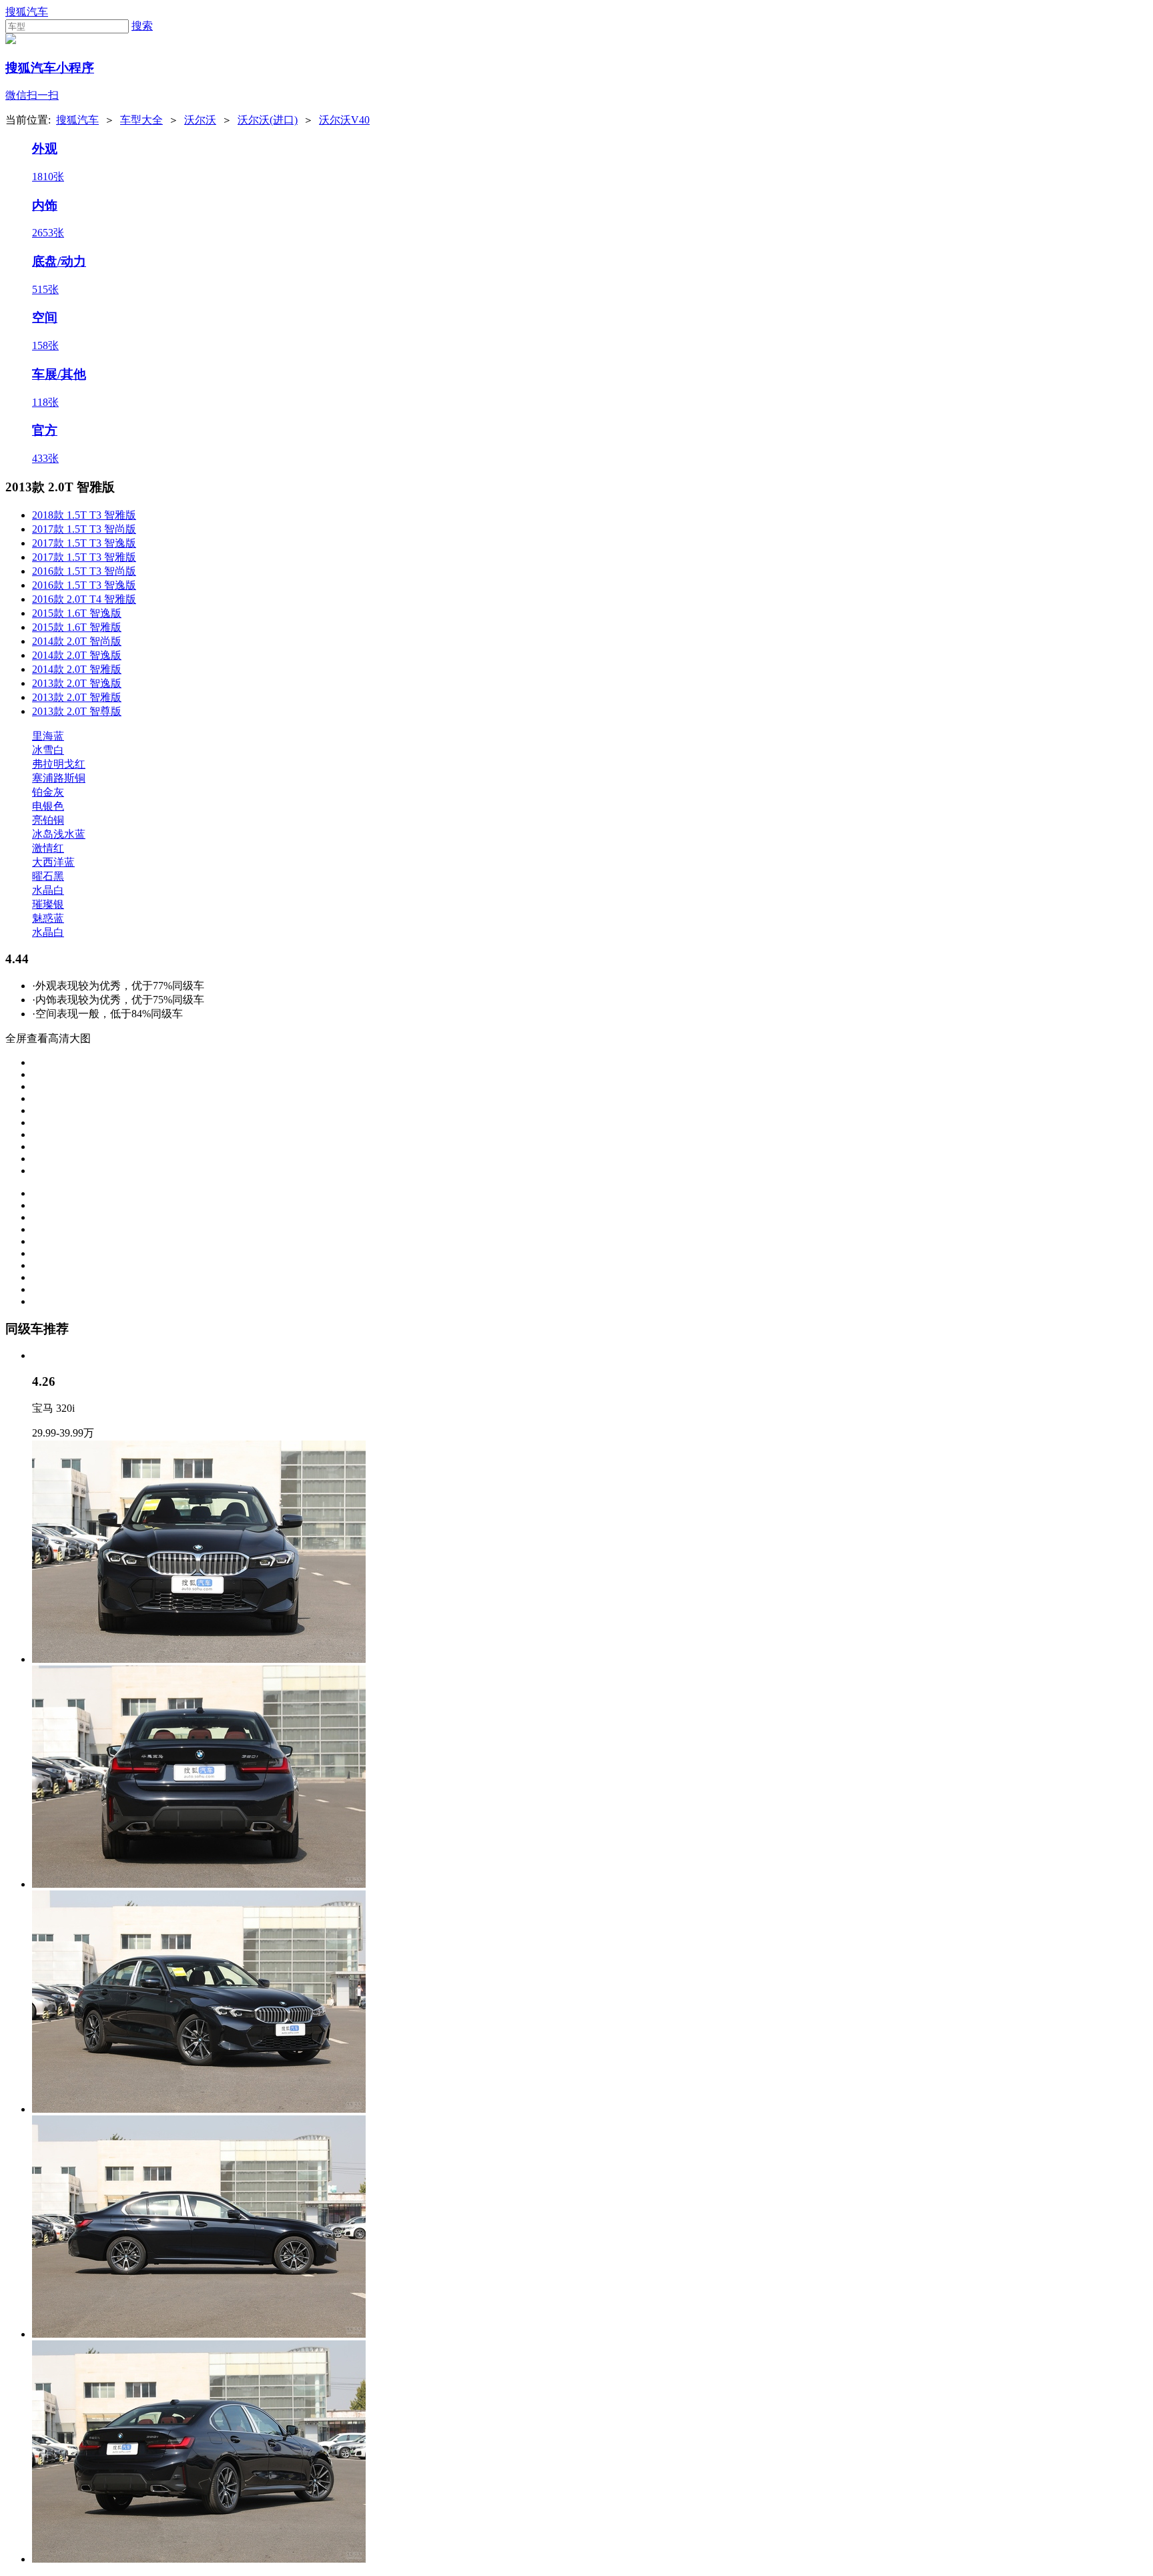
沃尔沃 (200, 120)
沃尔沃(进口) (268, 120)
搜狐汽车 (27, 12)
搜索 (142, 26)
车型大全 (141, 120)
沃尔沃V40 (344, 120)
